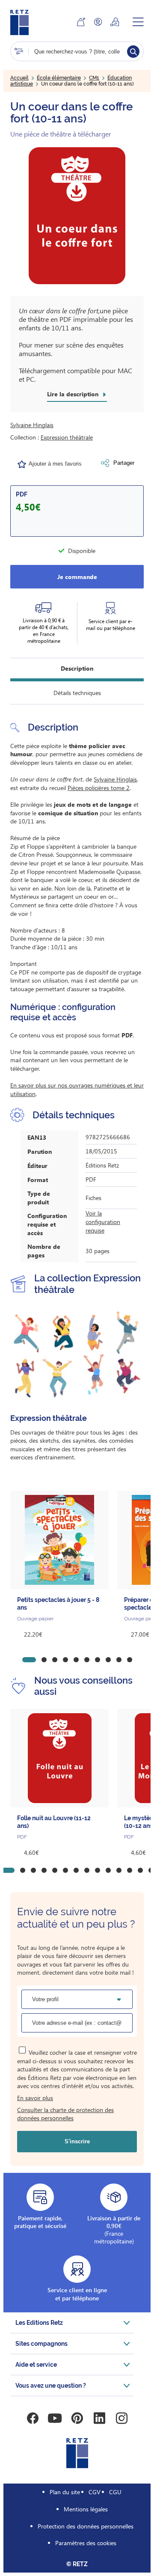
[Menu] (138, 22)
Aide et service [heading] (36, 2365)
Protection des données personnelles (86, 2526)
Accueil (19, 78)
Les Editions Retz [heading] (39, 2323)
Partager (124, 463)
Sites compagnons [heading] (41, 2344)
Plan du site (65, 2492)
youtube (55, 2418)
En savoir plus (35, 2098)
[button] (77, 216)
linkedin (99, 2418)
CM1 (94, 78)
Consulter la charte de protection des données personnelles (65, 2114)
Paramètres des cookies (86, 2543)
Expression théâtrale (67, 437)
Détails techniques (77, 693)
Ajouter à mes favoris (55, 464)
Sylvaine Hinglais (32, 425)
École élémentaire (59, 78)
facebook (33, 2418)
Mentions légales (86, 2509)
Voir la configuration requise (103, 1221)
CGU (115, 2492)
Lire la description (73, 394)
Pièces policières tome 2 (99, 788)
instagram (121, 2418)
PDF (22, 494)
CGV (95, 2492)
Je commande (77, 577)
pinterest (77, 2418)
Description (77, 668)
